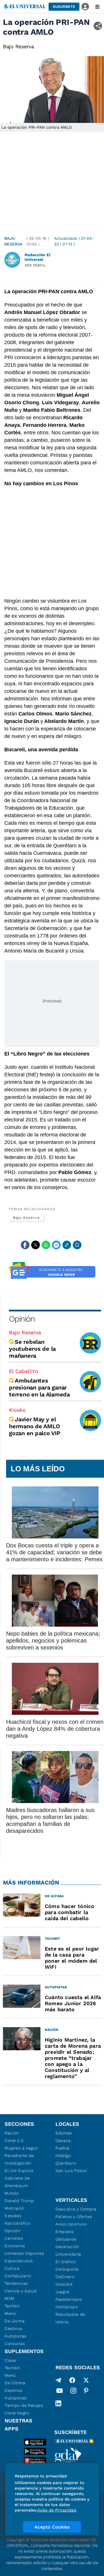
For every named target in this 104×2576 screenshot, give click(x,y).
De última (15, 2321)
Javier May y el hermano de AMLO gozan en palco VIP (35, 1426)
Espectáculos (19, 2261)
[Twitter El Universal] (86, 2380)
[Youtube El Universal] (60, 2392)
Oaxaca (63, 2140)
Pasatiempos (69, 2299)
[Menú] (97, 7)
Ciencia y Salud (21, 2291)
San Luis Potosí (71, 2171)
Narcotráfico (17, 2223)
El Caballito (24, 1371)
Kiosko (17, 1410)
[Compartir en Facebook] (25, 1245)
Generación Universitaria (68, 2250)
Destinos (14, 2328)
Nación (12, 2133)
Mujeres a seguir (21, 2148)
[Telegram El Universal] (58, 2380)
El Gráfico (66, 2262)
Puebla (63, 2148)
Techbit (12, 2306)
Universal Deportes (24, 2253)
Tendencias (16, 2283)
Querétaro (66, 2163)
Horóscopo (67, 2307)
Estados (13, 2216)
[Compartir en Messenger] (56, 1245)
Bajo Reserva (13, 241)
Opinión (22, 1319)
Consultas (15, 2344)
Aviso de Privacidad (57, 2510)
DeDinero (65, 2277)
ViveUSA (64, 2284)
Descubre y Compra (76, 2209)
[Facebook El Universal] (72, 2380)
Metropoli (14, 2208)
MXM (10, 2298)
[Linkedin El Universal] (58, 2403)
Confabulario (18, 2276)
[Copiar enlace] (67, 1245)
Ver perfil (35, 265)
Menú (10, 2313)
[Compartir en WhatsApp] (46, 1245)
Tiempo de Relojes (24, 2405)
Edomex (64, 2133)
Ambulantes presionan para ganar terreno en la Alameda (39, 1387)
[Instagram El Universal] (73, 2392)
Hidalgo (63, 2156)
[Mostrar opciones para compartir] (98, 26)
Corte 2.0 (14, 2140)
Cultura (12, 2268)
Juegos (63, 2292)
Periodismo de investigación (19, 2159)
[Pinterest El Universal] (86, 2392)
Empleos (65, 2232)
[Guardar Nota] (77, 1245)
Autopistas (16, 2336)
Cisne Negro (17, 2413)
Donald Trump (19, 2201)
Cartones (14, 2238)
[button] (64, 7)
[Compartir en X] (36, 1245)
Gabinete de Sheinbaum (17, 2182)
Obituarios (66, 2239)
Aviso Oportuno (71, 2224)
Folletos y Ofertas (74, 2217)
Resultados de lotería (70, 2318)
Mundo (12, 2193)
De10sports (67, 2269)
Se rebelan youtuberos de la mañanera (32, 1349)
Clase (10, 2360)
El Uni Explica (19, 2171)
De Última (15, 2383)
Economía (15, 2246)
